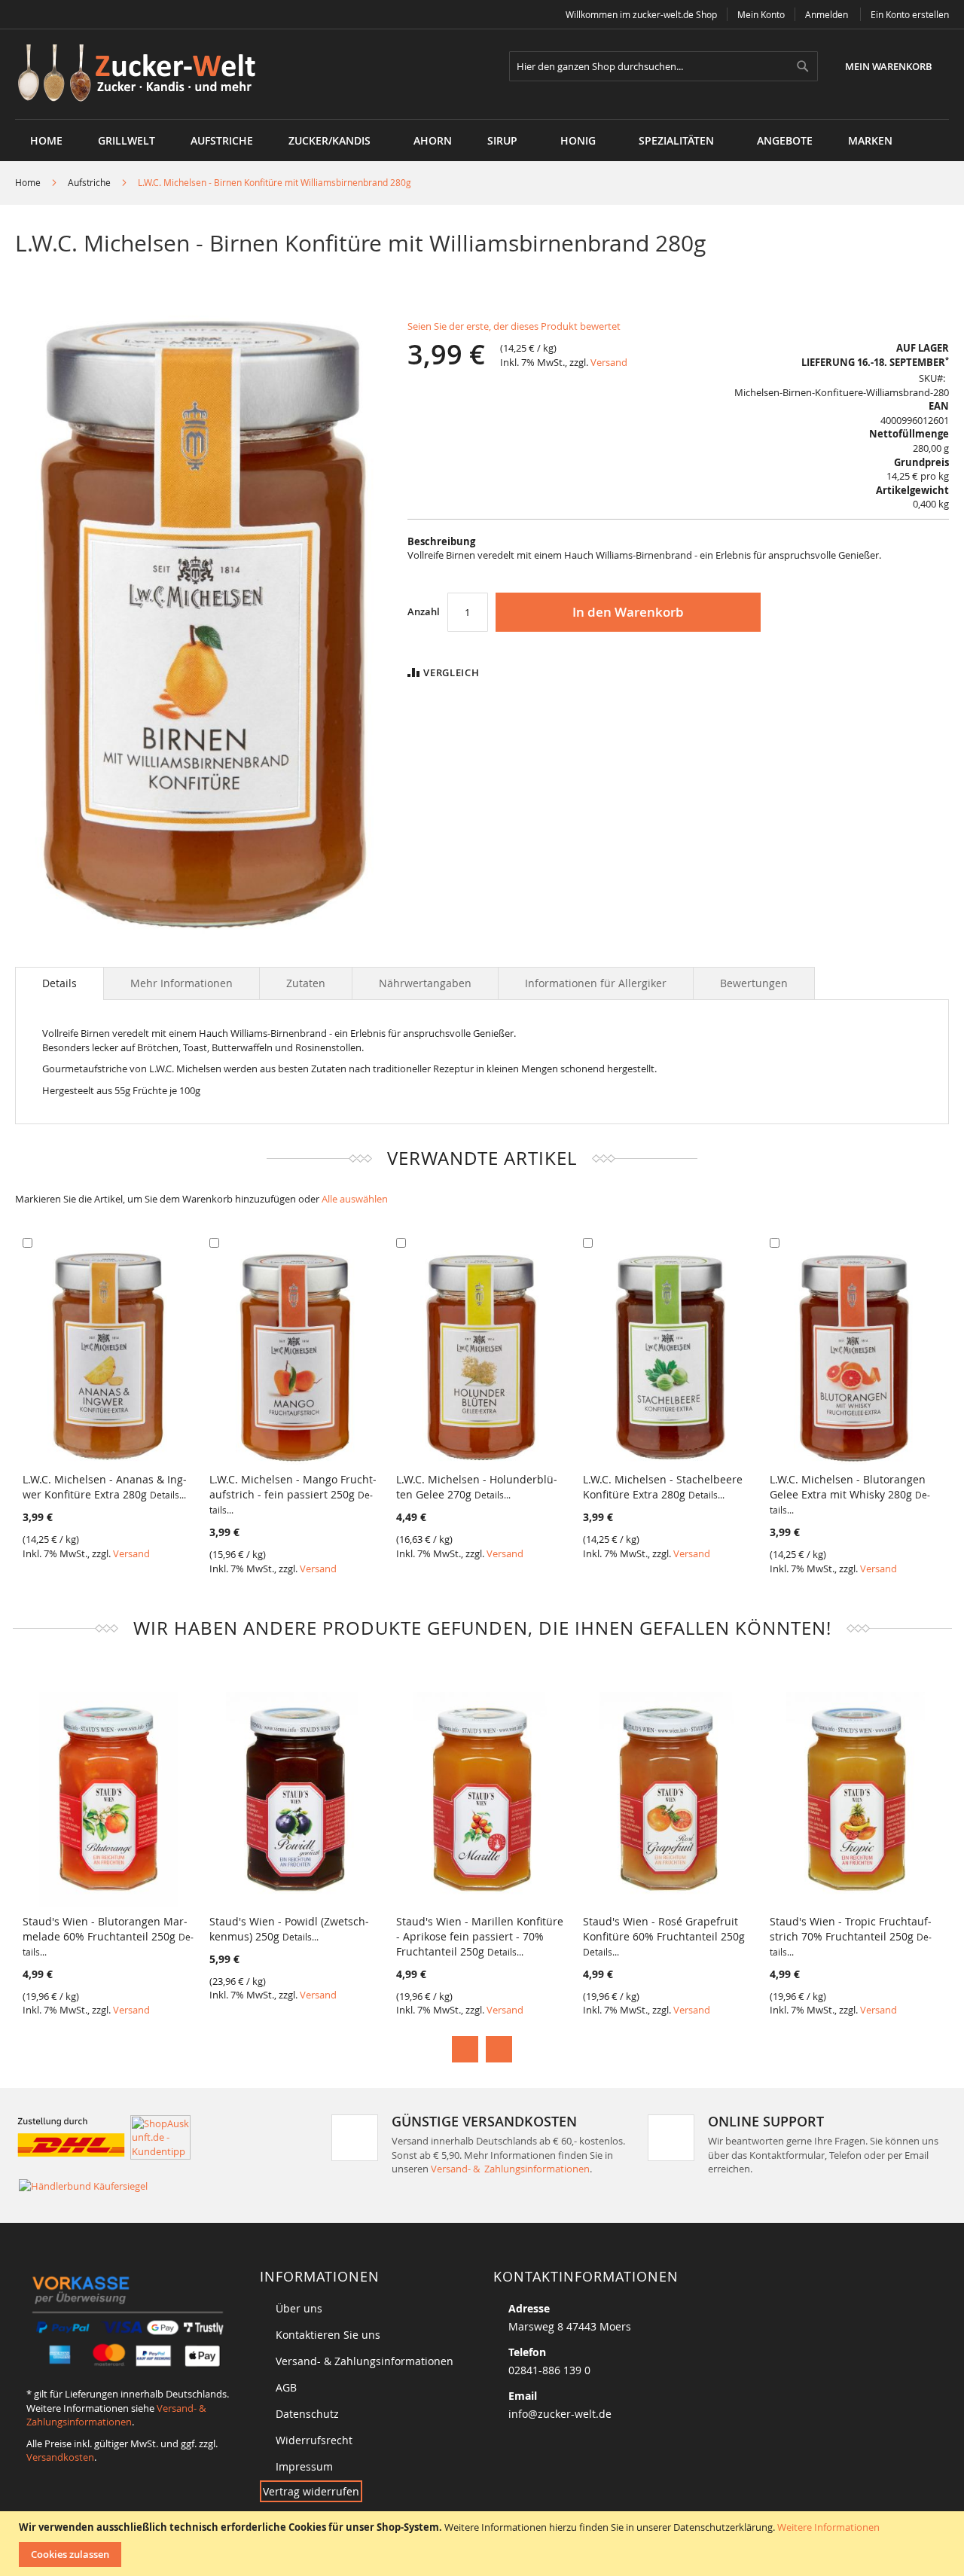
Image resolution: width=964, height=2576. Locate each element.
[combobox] (664, 66)
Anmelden (827, 14)
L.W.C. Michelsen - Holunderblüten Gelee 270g (477, 1487)
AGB (286, 2387)
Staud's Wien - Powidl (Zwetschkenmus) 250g (289, 1929)
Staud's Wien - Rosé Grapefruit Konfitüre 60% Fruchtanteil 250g (664, 1936)
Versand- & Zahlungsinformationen (510, 2169)
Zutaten (306, 983)
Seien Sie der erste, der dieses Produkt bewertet (514, 326)
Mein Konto (761, 14)
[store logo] (142, 74)
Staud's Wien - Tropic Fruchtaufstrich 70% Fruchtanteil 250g (851, 1936)
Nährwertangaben (425, 983)
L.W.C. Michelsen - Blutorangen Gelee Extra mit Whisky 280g (850, 1494)
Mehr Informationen (182, 983)
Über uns (299, 2308)
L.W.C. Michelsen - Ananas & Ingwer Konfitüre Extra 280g (105, 1487)
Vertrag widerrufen (311, 2491)
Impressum (304, 2466)
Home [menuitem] (46, 140)
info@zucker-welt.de (560, 2414)
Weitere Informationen (828, 2527)
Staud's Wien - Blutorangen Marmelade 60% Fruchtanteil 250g (108, 1936)
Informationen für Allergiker (596, 983)
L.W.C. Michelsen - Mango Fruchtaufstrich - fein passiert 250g (293, 1494)
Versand (609, 362)
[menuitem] (127, 140)
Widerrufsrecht (314, 2440)
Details (59, 983)
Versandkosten (60, 2457)
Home (28, 182)
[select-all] (355, 1199)
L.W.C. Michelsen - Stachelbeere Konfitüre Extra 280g (663, 1487)
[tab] (59, 983)
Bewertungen (754, 983)
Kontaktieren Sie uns (328, 2335)
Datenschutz (307, 2414)
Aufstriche (89, 182)
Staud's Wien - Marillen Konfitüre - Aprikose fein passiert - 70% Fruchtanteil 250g (480, 1936)
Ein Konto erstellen (910, 14)
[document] (484, 2544)
